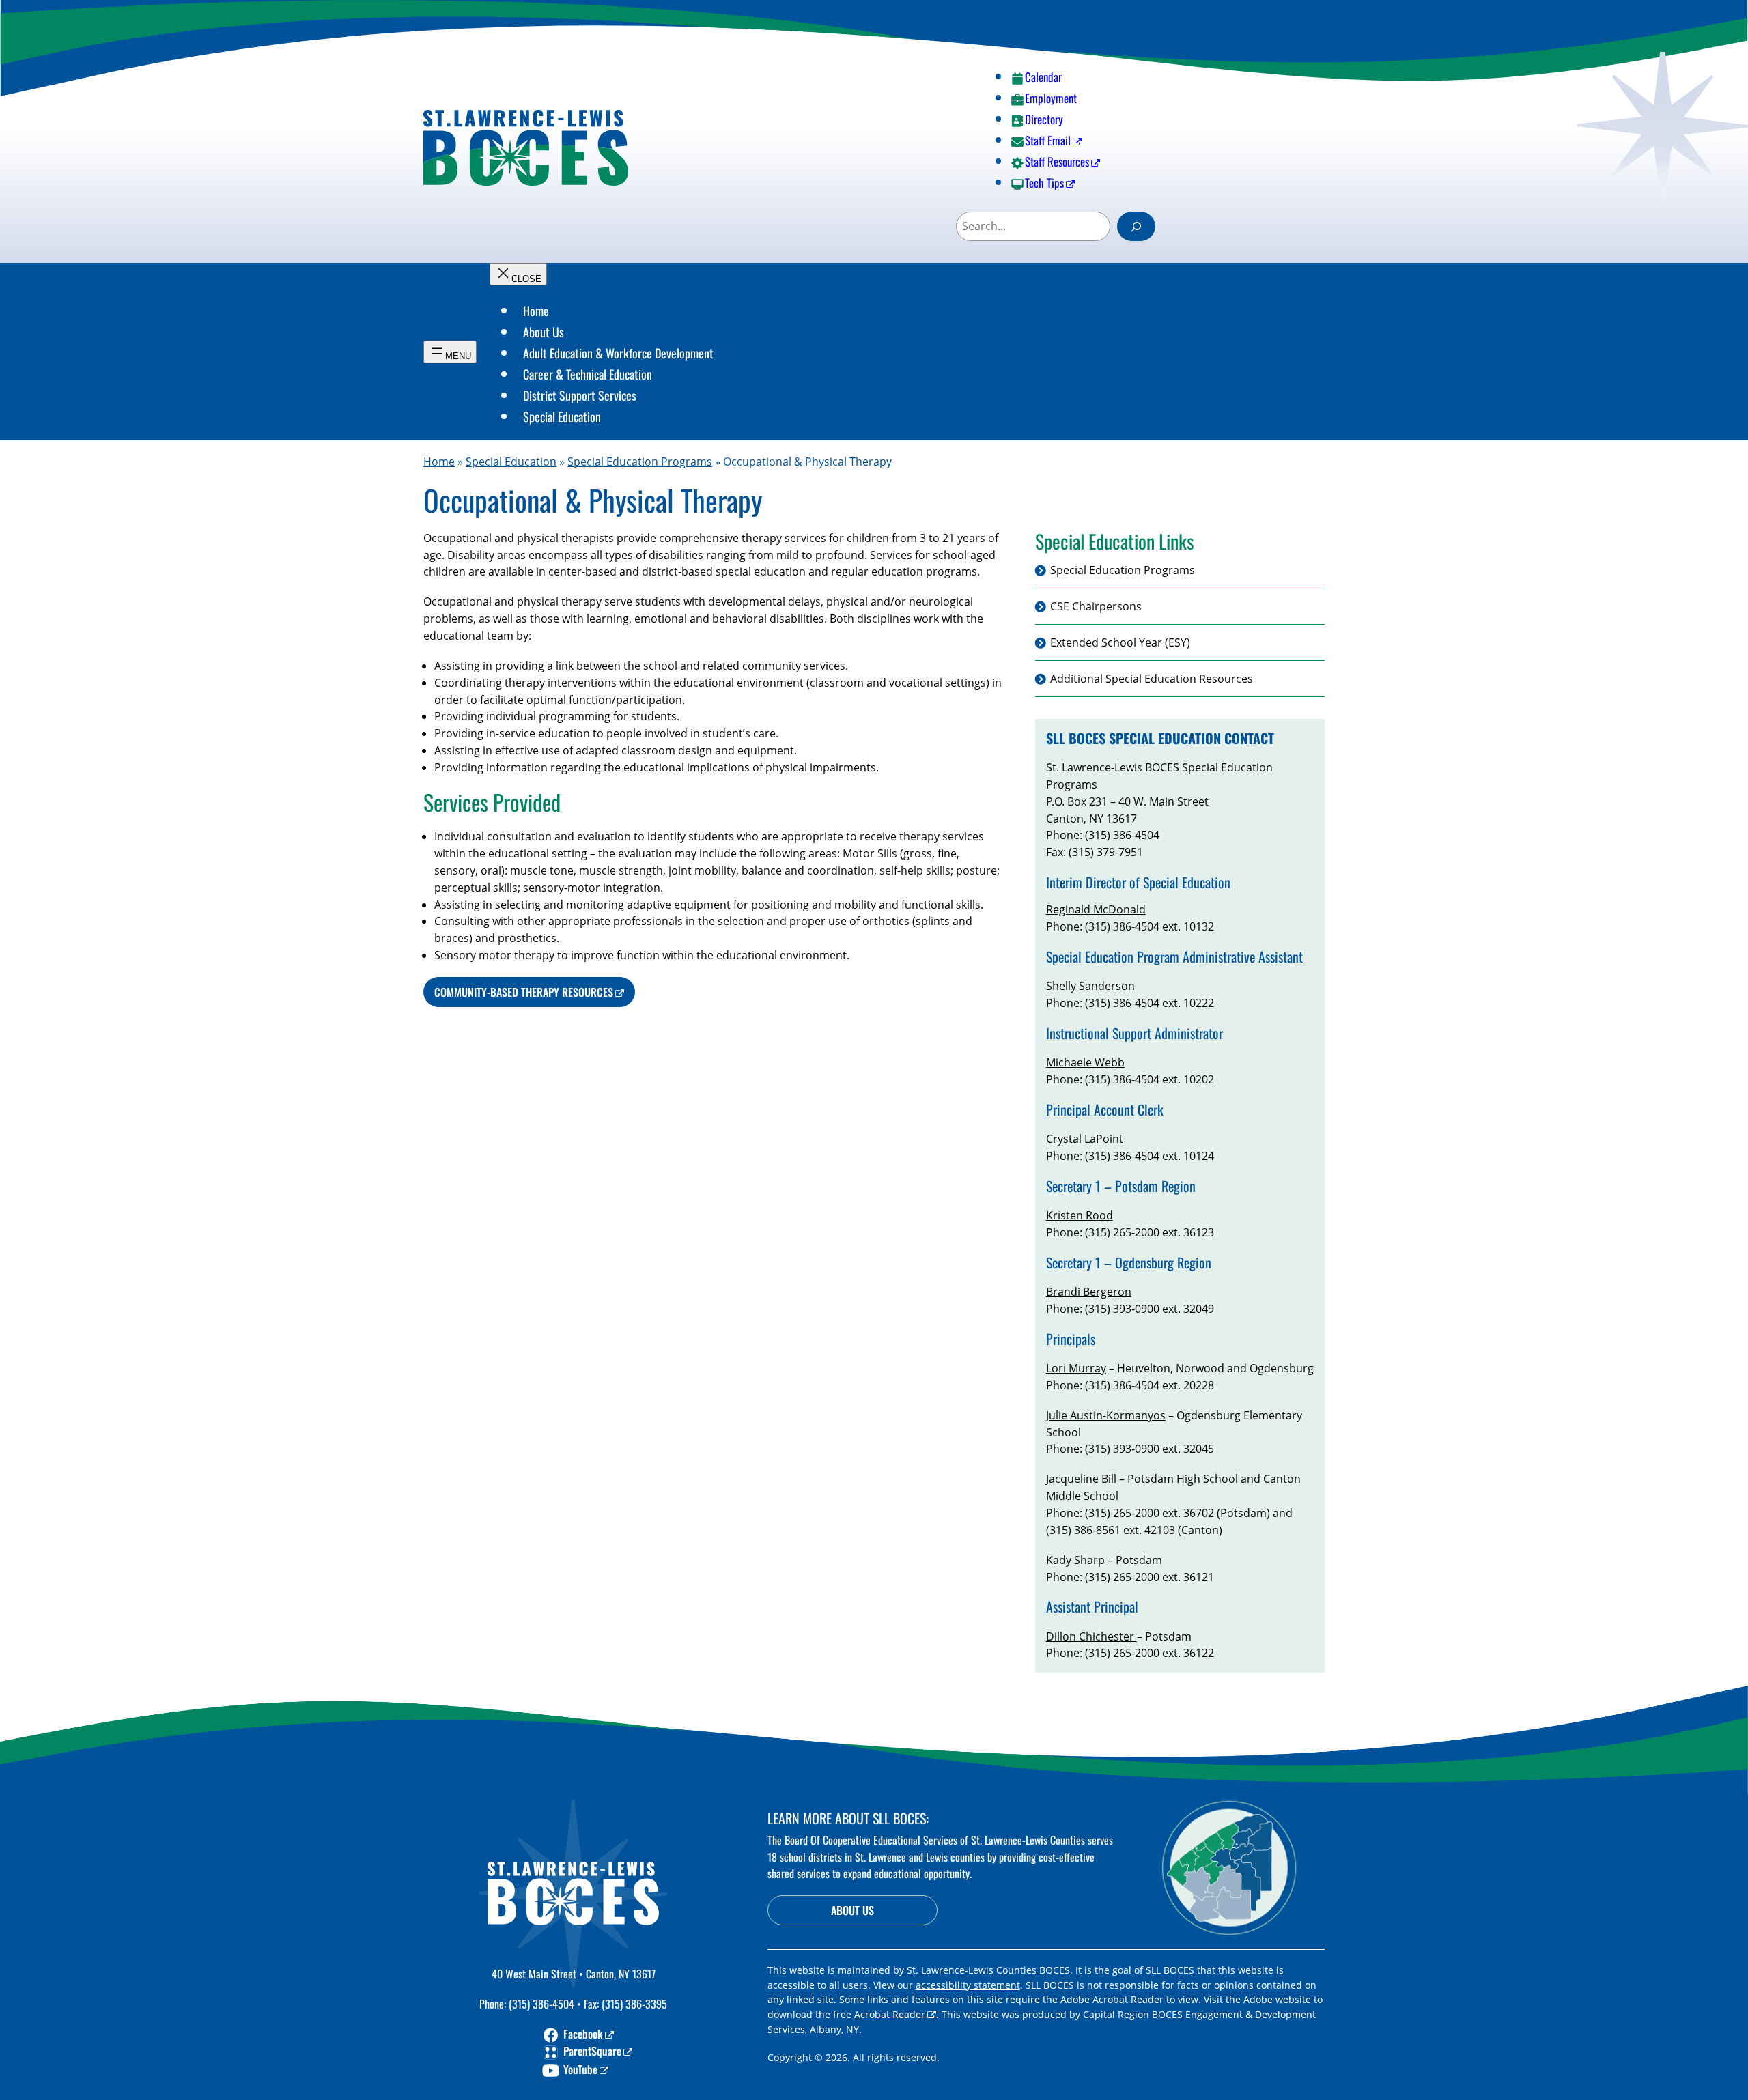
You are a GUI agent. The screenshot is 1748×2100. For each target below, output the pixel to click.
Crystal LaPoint (1085, 1139)
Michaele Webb (1085, 1062)
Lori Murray (1076, 1368)
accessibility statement (968, 1985)
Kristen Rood (1080, 1215)
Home (439, 462)
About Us (852, 1910)
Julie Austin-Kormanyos (1106, 1415)
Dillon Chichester (1091, 1636)
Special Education (511, 462)
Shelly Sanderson (1090, 986)
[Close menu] (518, 274)
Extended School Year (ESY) (1120, 642)
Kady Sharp (1075, 1560)
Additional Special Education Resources (1152, 679)
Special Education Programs (640, 462)
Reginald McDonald (1096, 909)
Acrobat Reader (890, 2014)
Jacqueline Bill (1081, 1479)
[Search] (1136, 226)
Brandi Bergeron (1089, 1292)
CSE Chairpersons (1096, 607)
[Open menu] (450, 352)
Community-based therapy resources (524, 992)
